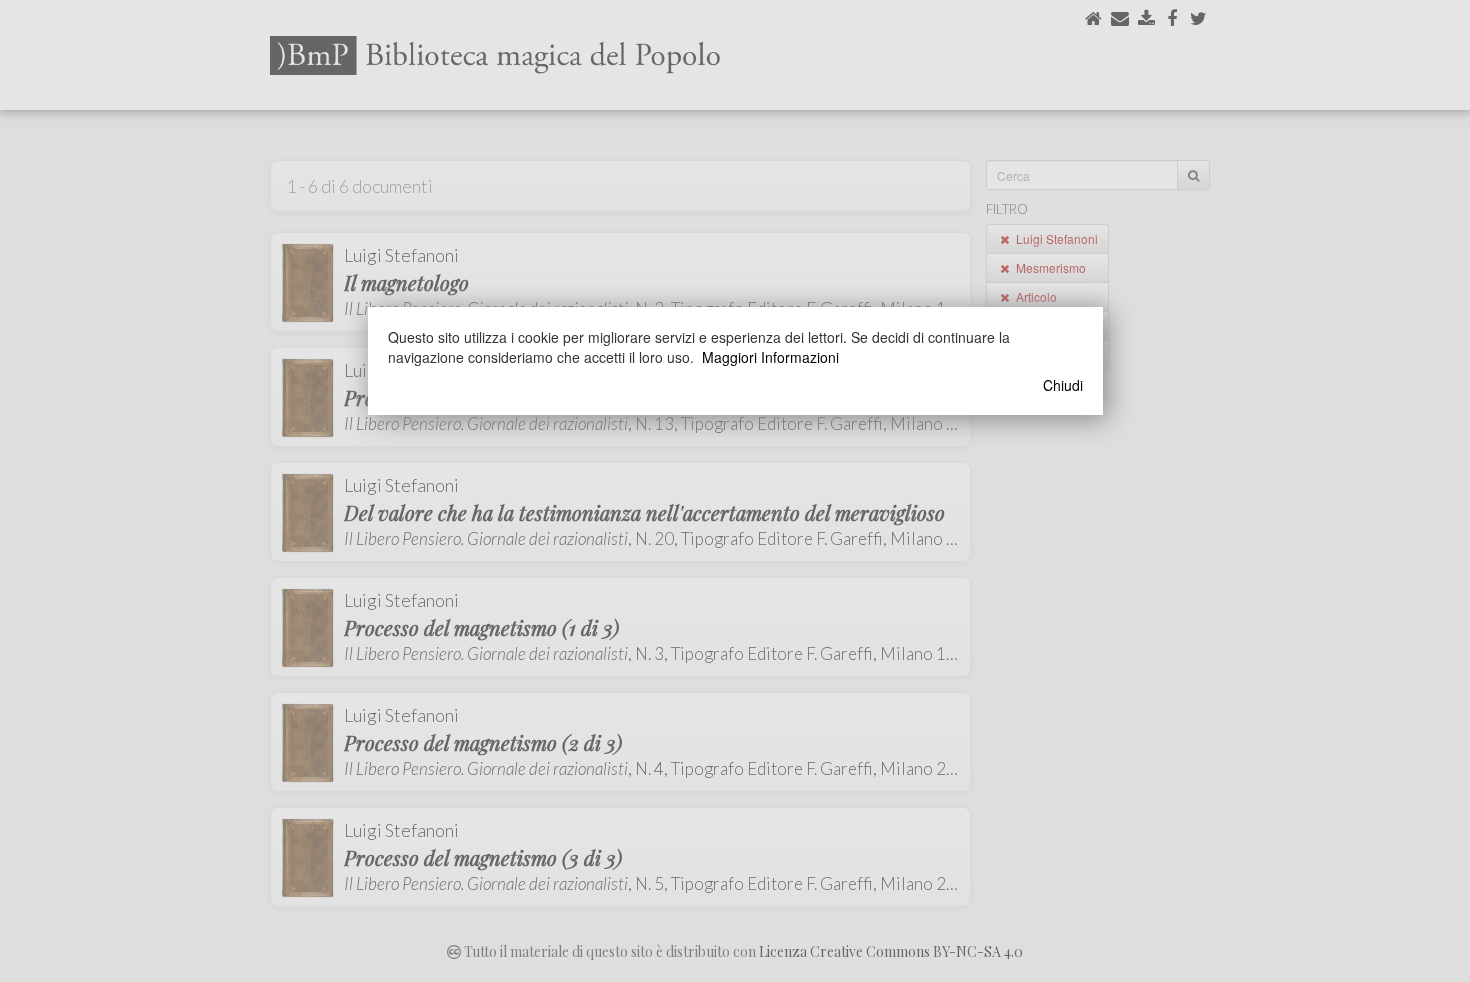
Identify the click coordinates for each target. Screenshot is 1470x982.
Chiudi (1063, 385)
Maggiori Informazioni (770, 357)
